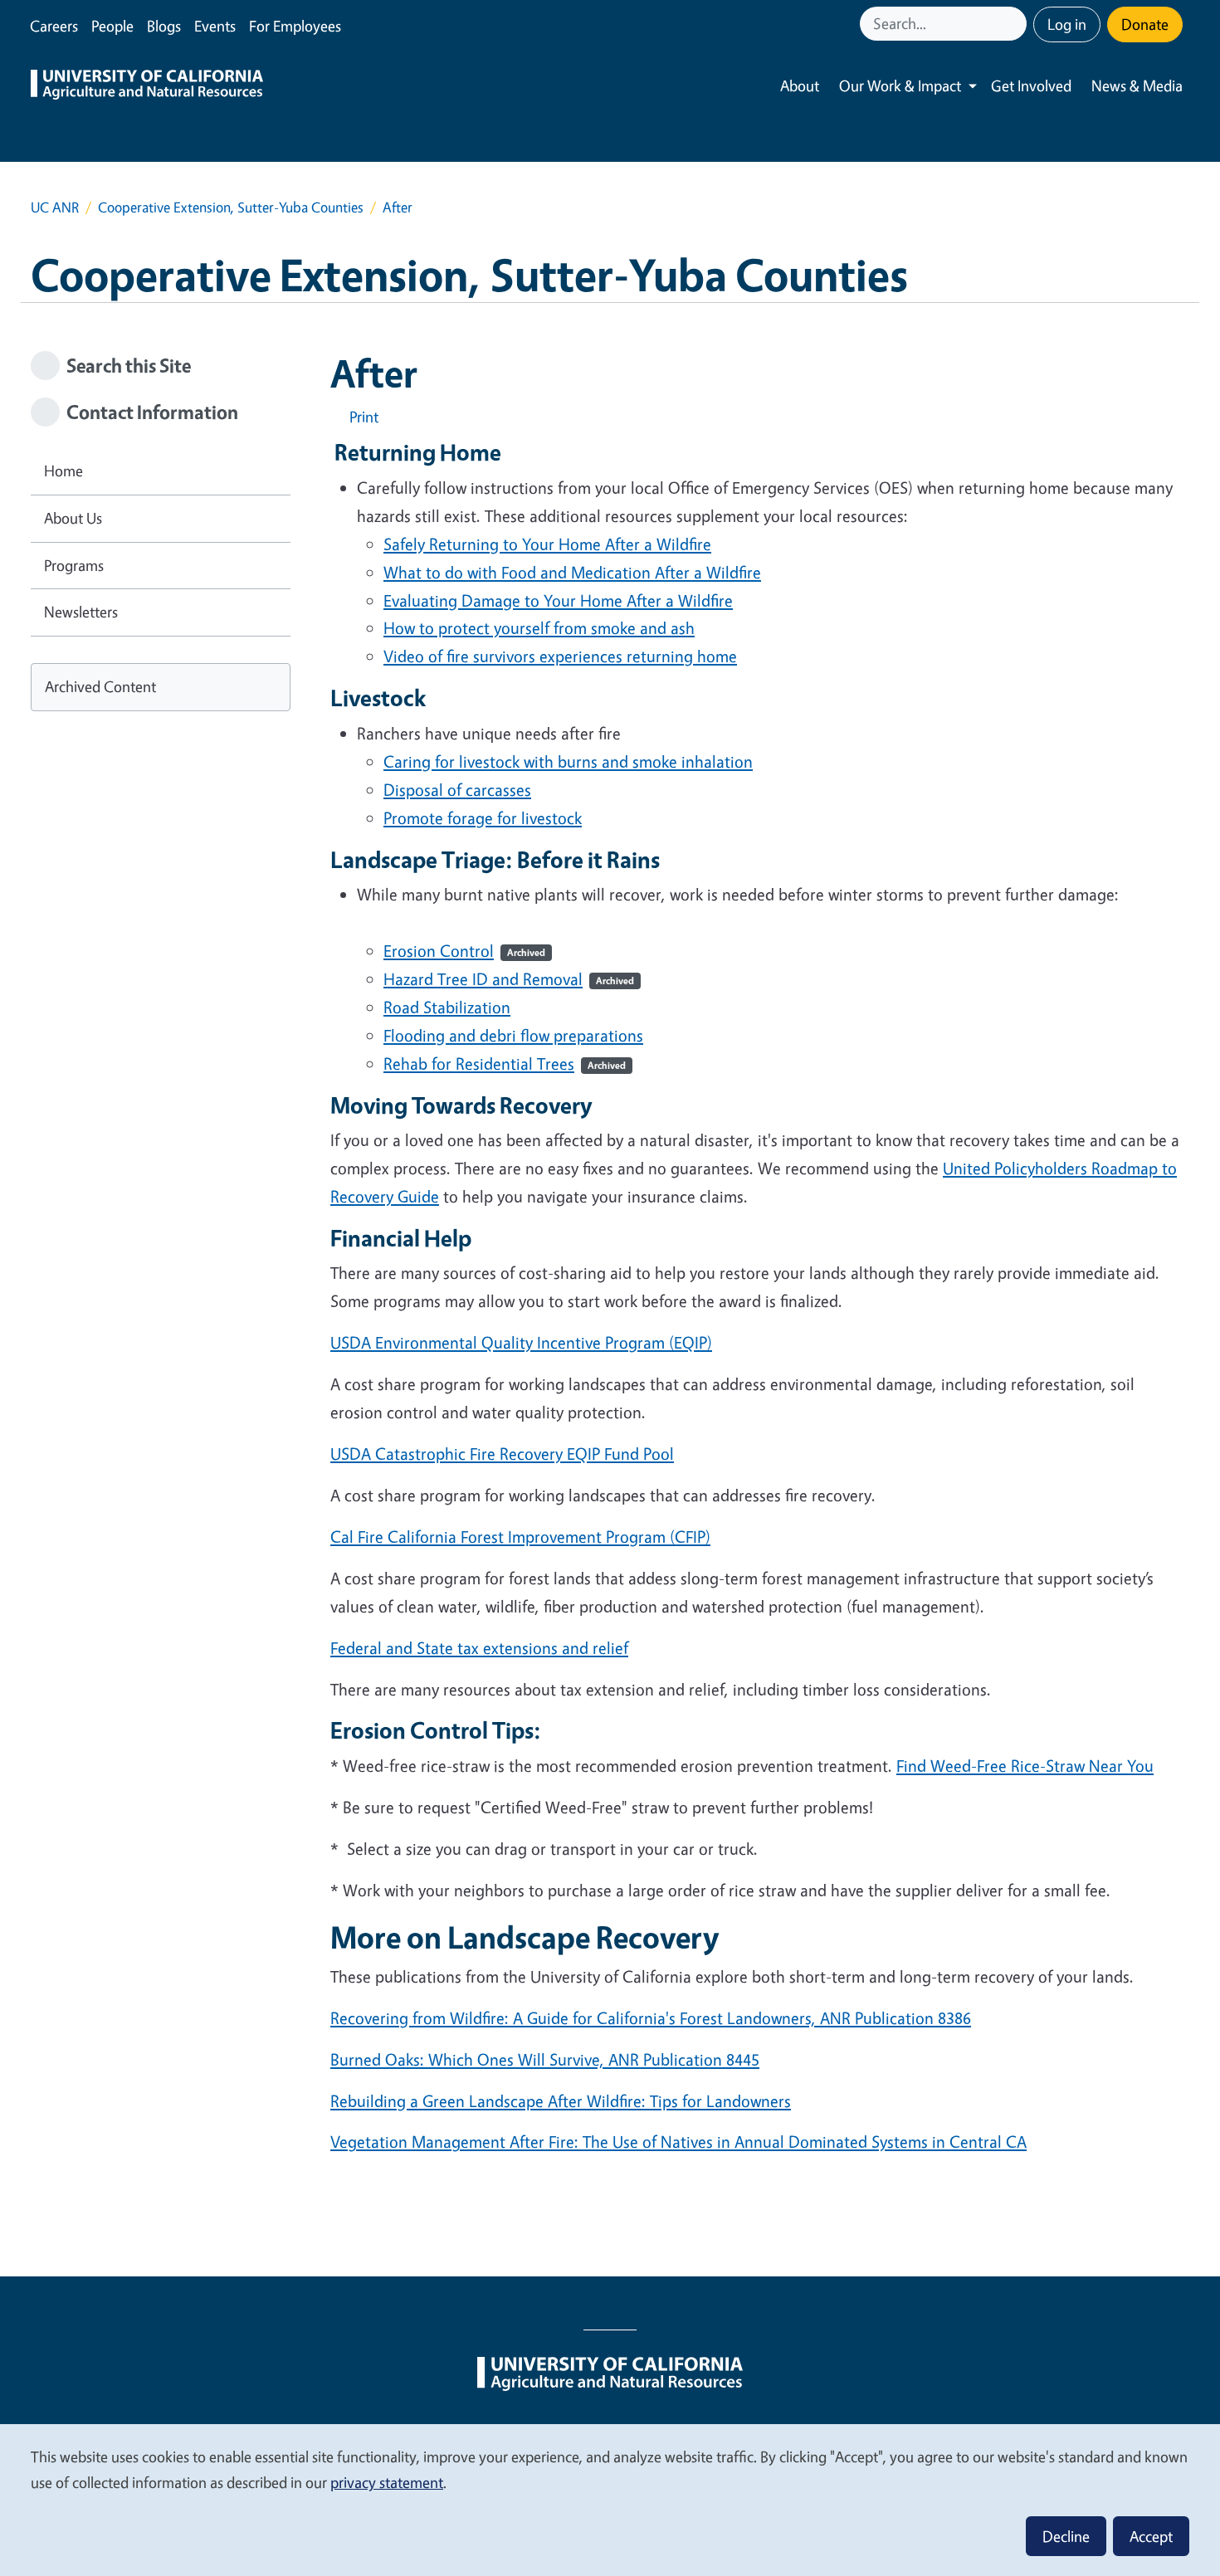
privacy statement (387, 2482)
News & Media (1137, 85)
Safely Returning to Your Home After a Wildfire (547, 544)
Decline (1066, 2536)
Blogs (164, 26)
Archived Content (100, 686)
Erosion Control (464, 951)
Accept (1151, 2536)
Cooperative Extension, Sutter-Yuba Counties (231, 207)
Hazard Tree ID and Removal (509, 979)
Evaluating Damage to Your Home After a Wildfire (558, 600)
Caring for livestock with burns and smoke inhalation (568, 761)
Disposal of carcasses (457, 790)
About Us (73, 518)
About (800, 85)
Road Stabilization (447, 1007)
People (112, 26)
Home (63, 471)
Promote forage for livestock (483, 818)
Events (215, 26)
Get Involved (1031, 85)
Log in (1067, 24)
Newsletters (81, 612)
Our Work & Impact (900, 85)
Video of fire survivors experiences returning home (560, 656)
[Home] (147, 86)
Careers (54, 26)
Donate (1145, 24)
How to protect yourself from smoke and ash (539, 628)
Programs (74, 565)
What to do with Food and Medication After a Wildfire (572, 572)
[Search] (1016, 24)
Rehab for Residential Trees (505, 1064)
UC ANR (55, 207)
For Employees (295, 26)
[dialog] (610, 2499)
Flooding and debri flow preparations (513, 1035)
